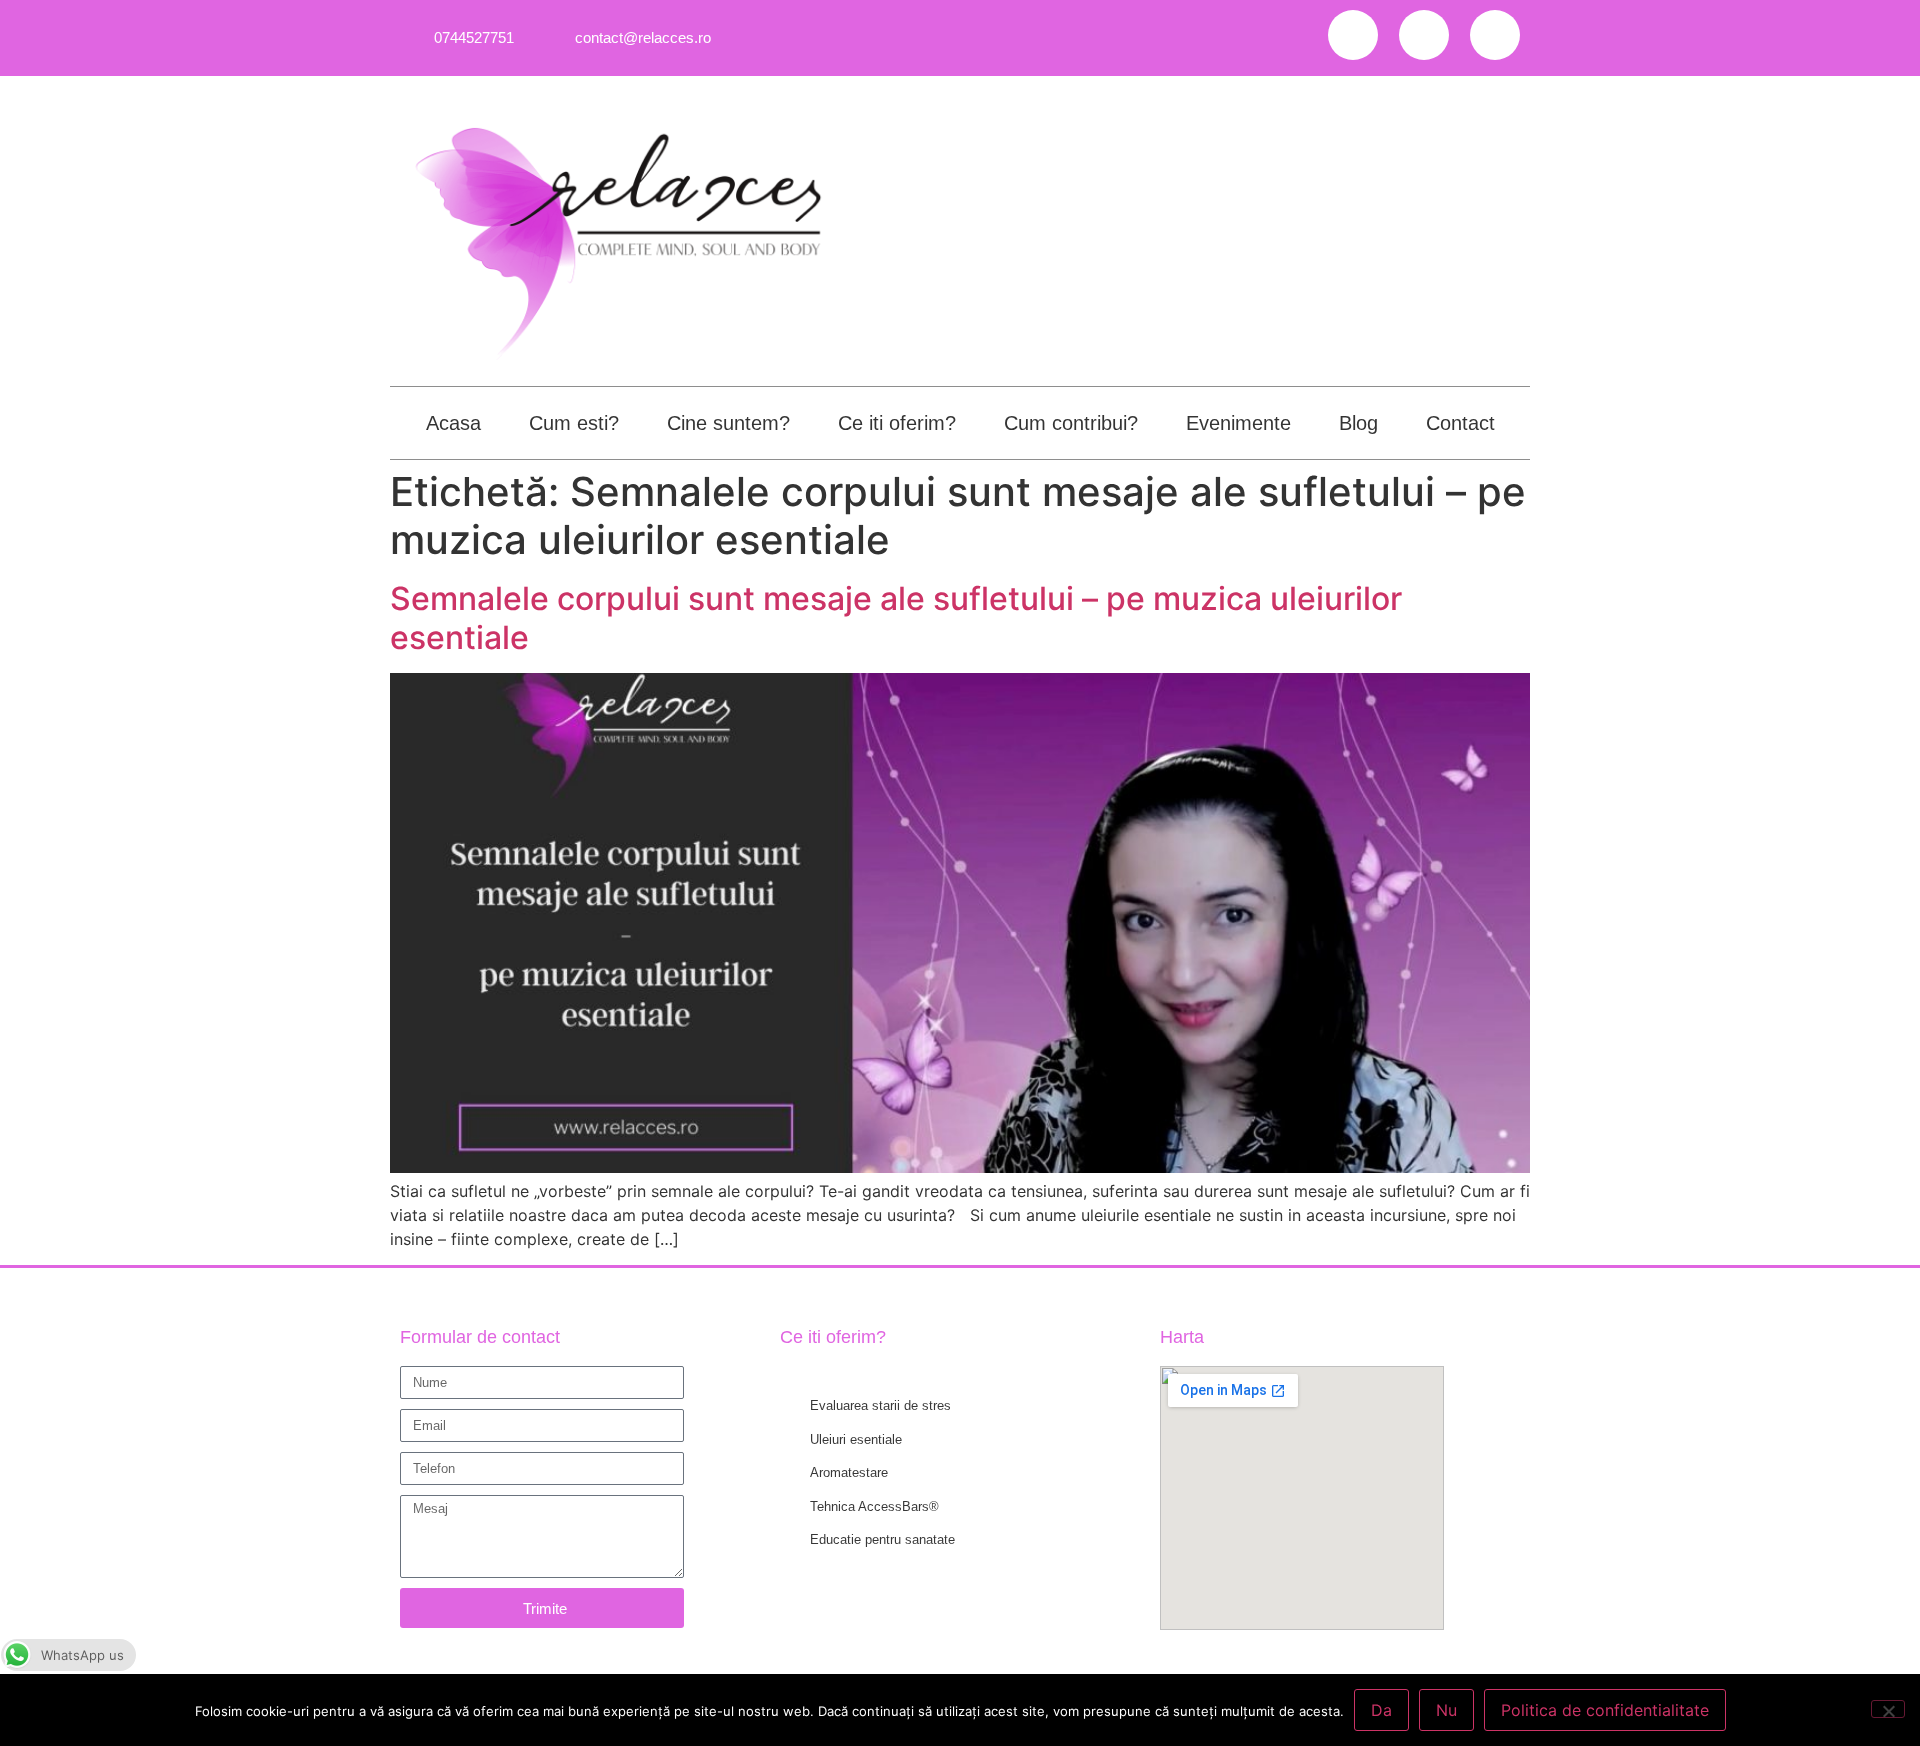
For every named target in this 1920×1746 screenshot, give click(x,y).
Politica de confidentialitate (1605, 1710)
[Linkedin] (1495, 35)
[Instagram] (1424, 35)
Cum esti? (574, 423)
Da (1381, 1710)
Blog (1358, 423)
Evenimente (1238, 423)
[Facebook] (1353, 35)
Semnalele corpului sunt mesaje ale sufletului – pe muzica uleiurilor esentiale (896, 617)
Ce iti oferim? (897, 423)
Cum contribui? (1071, 423)
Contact (1460, 423)
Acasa (453, 423)
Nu (1446, 1710)
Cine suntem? (728, 423)
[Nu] (1888, 1709)
